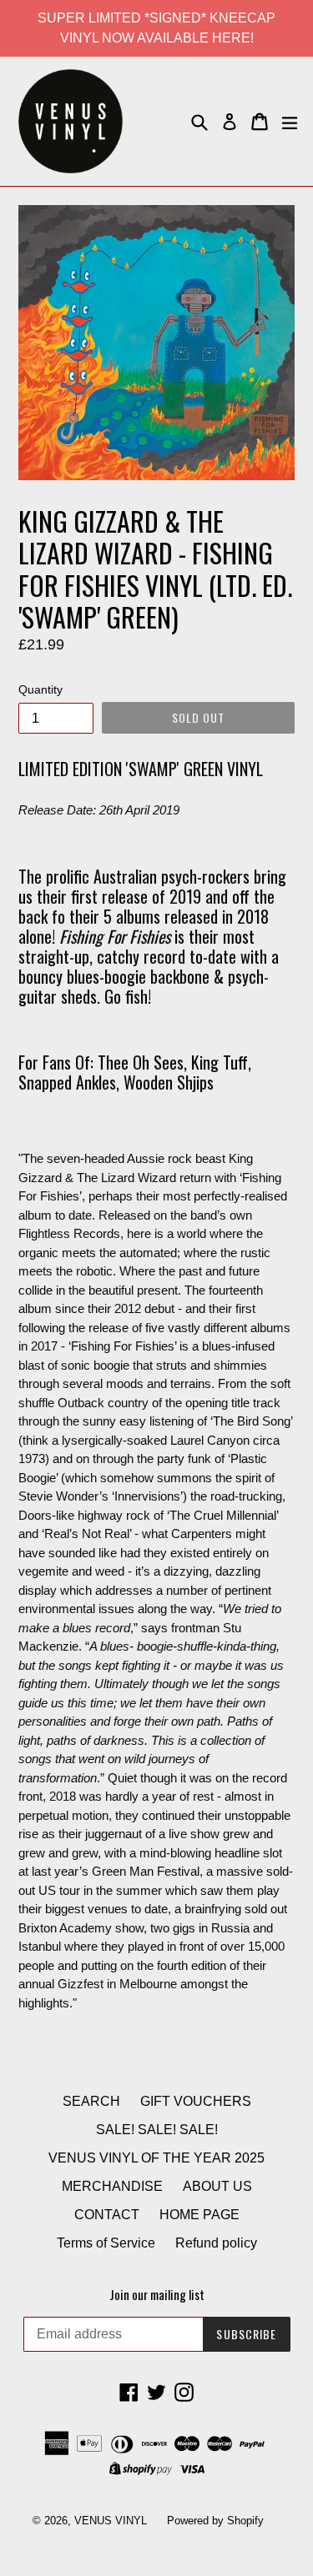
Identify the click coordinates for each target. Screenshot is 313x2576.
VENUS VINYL (111, 2521)
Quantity (40, 689)
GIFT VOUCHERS (196, 2101)
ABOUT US (217, 2186)
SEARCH (91, 2101)
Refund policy (216, 2243)
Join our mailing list (157, 2294)
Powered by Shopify (215, 2521)
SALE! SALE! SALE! (157, 2130)
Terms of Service (106, 2243)
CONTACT (107, 2215)
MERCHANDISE (112, 2186)
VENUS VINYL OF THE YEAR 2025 (156, 2158)
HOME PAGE (199, 2215)
